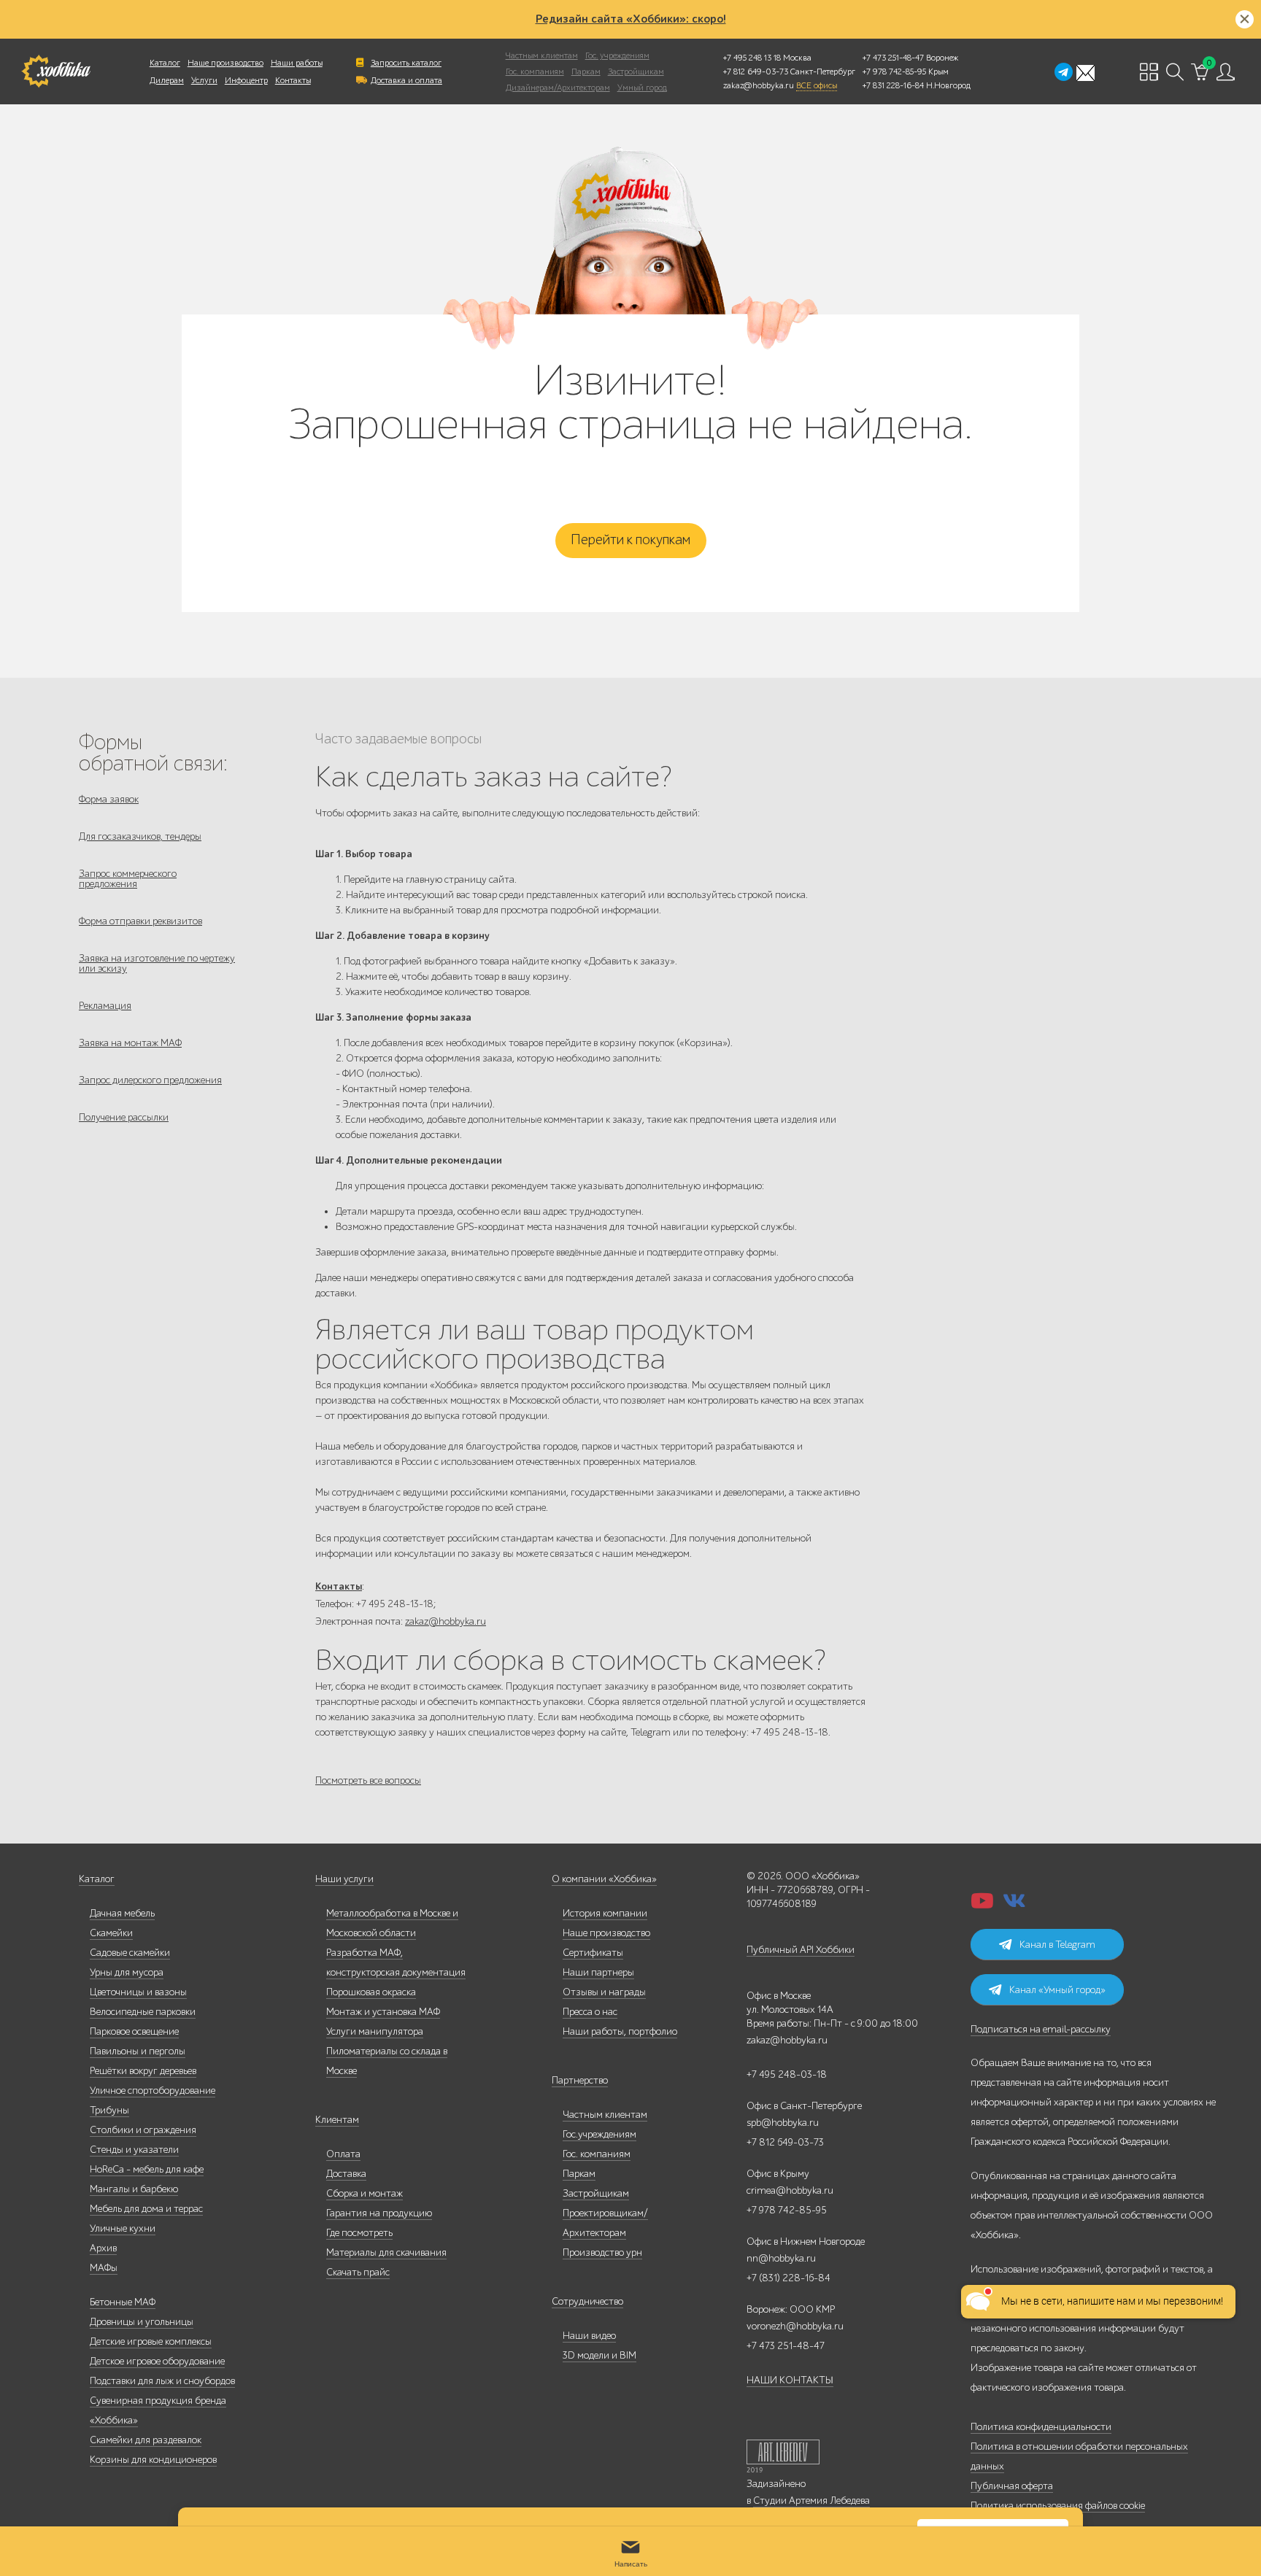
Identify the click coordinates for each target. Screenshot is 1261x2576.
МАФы (104, 2268)
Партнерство (580, 2080)
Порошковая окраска (371, 1992)
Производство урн (602, 2252)
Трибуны (109, 2110)
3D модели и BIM (599, 2355)
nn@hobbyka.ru (781, 2258)
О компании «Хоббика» (604, 1879)
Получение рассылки (124, 1117)
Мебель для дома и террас (146, 2209)
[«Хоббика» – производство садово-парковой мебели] (56, 71)
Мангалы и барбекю (134, 2189)
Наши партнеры (598, 1972)
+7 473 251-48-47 (893, 58)
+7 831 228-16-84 (893, 85)
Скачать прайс (358, 2272)
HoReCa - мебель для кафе (147, 2169)
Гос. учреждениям (617, 55)
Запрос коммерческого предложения (128, 879)
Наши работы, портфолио (620, 2031)
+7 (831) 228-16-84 (788, 2278)
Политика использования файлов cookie (1058, 2506)
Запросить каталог (406, 63)
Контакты (293, 80)
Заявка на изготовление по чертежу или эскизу (157, 963)
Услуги (204, 80)
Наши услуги (344, 1879)
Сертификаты (593, 1953)
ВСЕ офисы (817, 85)
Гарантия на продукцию (379, 2213)
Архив (103, 2248)
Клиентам (337, 2120)
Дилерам (167, 80)
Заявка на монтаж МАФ (130, 1043)
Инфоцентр (246, 80)
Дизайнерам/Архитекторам (558, 88)
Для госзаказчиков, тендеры (140, 836)
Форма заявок (109, 799)
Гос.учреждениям (599, 2134)
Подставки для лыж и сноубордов (162, 2381)
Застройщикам (636, 71)
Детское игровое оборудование (157, 2361)
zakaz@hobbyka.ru (759, 85)
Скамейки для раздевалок (146, 2440)
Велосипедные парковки (143, 2012)
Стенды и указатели (134, 2150)
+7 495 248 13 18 (752, 58)
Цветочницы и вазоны (138, 1992)
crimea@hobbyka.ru (790, 2190)
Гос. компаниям (535, 71)
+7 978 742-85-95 (894, 71)
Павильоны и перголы (138, 2051)
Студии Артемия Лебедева (811, 2500)
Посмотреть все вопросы (368, 1780)
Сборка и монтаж (365, 2193)
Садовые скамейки (130, 1953)
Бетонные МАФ (123, 2302)
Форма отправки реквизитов (140, 921)
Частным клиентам (542, 55)
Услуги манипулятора (375, 2031)
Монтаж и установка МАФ (383, 2012)
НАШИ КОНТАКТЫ (790, 2380)
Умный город (642, 88)
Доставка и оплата (406, 80)
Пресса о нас (590, 2012)
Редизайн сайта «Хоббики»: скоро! (631, 19)
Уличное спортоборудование (153, 2090)
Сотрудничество (587, 2301)
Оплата (343, 2154)
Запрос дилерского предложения (150, 1080)
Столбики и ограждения (143, 2130)
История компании (605, 1913)
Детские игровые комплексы (151, 2341)
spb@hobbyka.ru (783, 2123)
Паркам (586, 71)
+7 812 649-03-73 (756, 71)
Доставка (346, 2174)
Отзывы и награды (604, 1992)
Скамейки (111, 1933)
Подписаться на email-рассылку (1041, 2029)
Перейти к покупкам (630, 540)
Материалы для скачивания (386, 2252)
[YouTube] (982, 1905)
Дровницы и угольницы (142, 2322)
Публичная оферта (1012, 2486)
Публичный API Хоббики (801, 1950)
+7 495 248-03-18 (787, 2074)
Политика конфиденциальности (1041, 2427)
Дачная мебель (122, 1913)
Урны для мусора (127, 1972)
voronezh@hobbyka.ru (795, 2326)
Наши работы (297, 63)
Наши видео (589, 2336)
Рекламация (105, 1006)
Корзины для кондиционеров (153, 2460)
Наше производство (225, 63)
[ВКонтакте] (1014, 1905)
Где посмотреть (359, 2233)
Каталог (165, 63)
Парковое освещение (134, 2031)
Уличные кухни (123, 2228)
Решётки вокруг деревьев (143, 2071)
